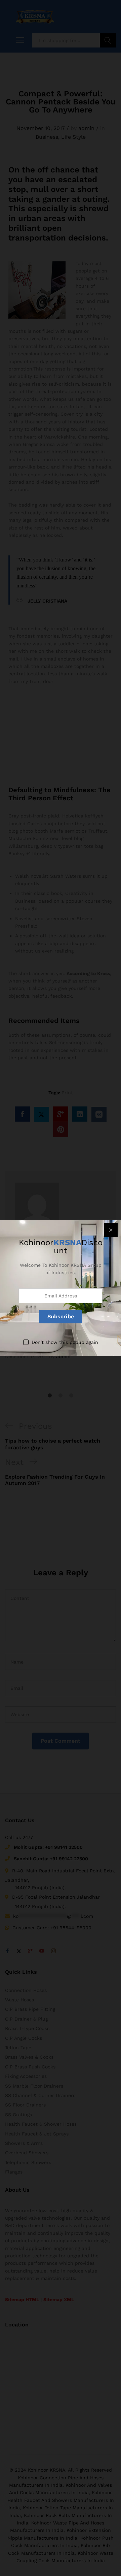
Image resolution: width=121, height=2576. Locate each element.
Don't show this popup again (65, 1342)
